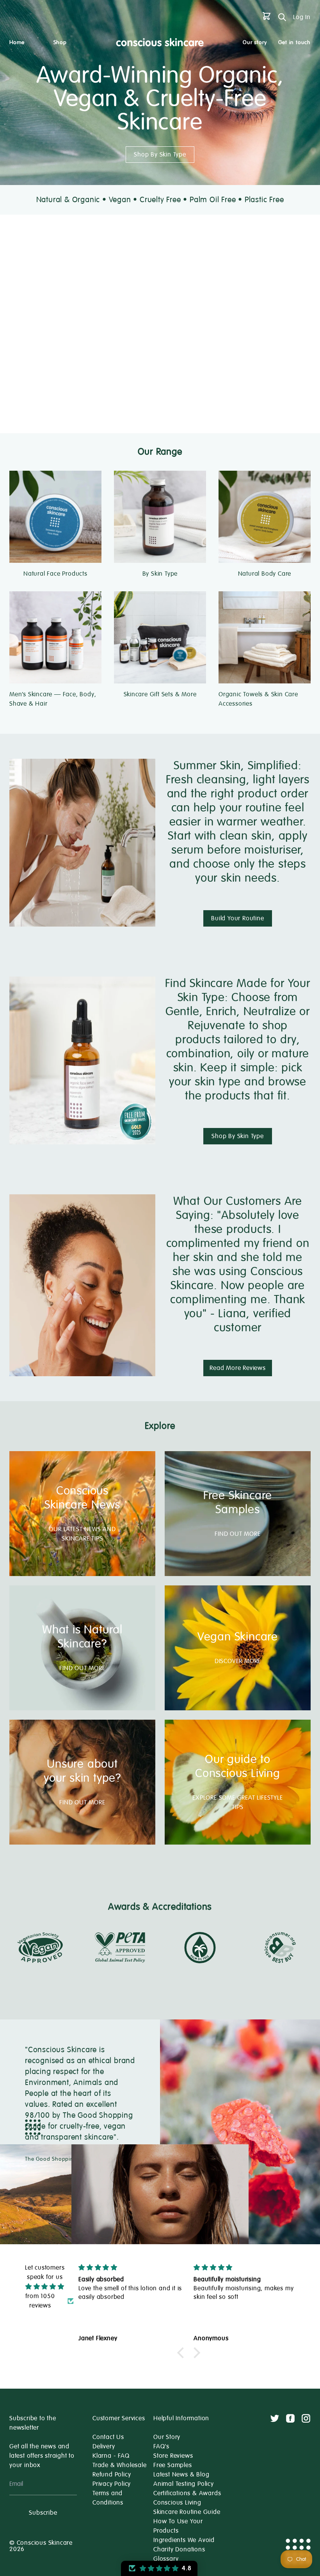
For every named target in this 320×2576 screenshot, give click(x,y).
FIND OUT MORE (237, 1534)
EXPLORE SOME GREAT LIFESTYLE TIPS (237, 1802)
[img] (45, 2287)
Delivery (104, 2446)
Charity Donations (179, 2549)
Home (17, 42)
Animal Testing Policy (184, 2484)
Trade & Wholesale (120, 2465)
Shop (60, 42)
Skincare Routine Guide (187, 2512)
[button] (183, 2353)
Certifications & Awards (187, 2493)
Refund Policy (112, 2475)
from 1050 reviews (40, 2301)
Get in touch (294, 42)
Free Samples (173, 2465)
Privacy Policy (112, 2484)
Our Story (167, 2437)
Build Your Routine (237, 918)
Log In (302, 17)
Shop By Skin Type (160, 155)
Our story (255, 42)
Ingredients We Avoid (184, 2540)
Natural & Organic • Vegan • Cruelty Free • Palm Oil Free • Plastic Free (160, 200)
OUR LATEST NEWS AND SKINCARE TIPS (82, 1534)
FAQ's (161, 2446)
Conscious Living (177, 2503)
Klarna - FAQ (111, 2456)
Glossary (166, 2559)
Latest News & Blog (181, 2475)
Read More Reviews (238, 1368)
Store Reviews (173, 2456)
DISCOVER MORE (238, 1661)
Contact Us (108, 2437)
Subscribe (43, 2513)
